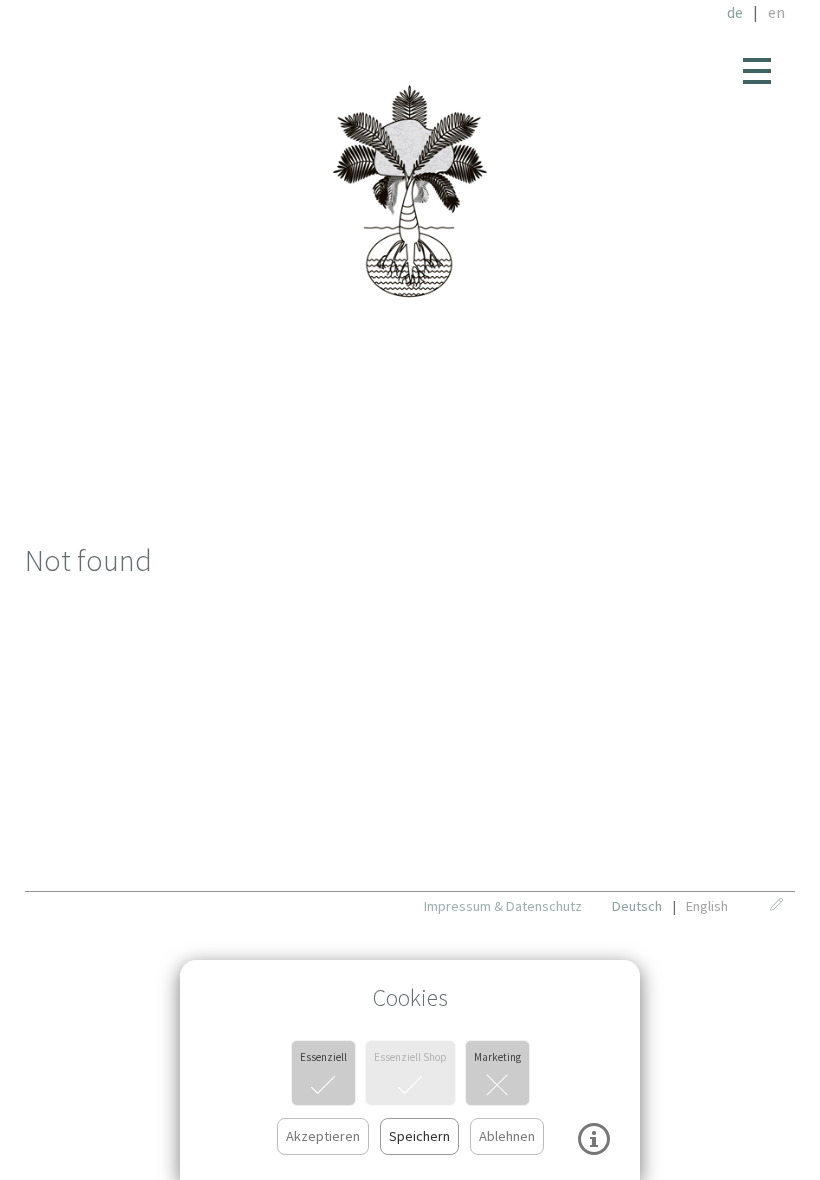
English (707, 906)
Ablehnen (507, 1136)
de (735, 12)
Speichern (419, 1136)
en (776, 12)
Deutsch (637, 906)
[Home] (410, 192)
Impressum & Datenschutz (503, 906)
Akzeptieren (323, 1136)
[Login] (782, 905)
